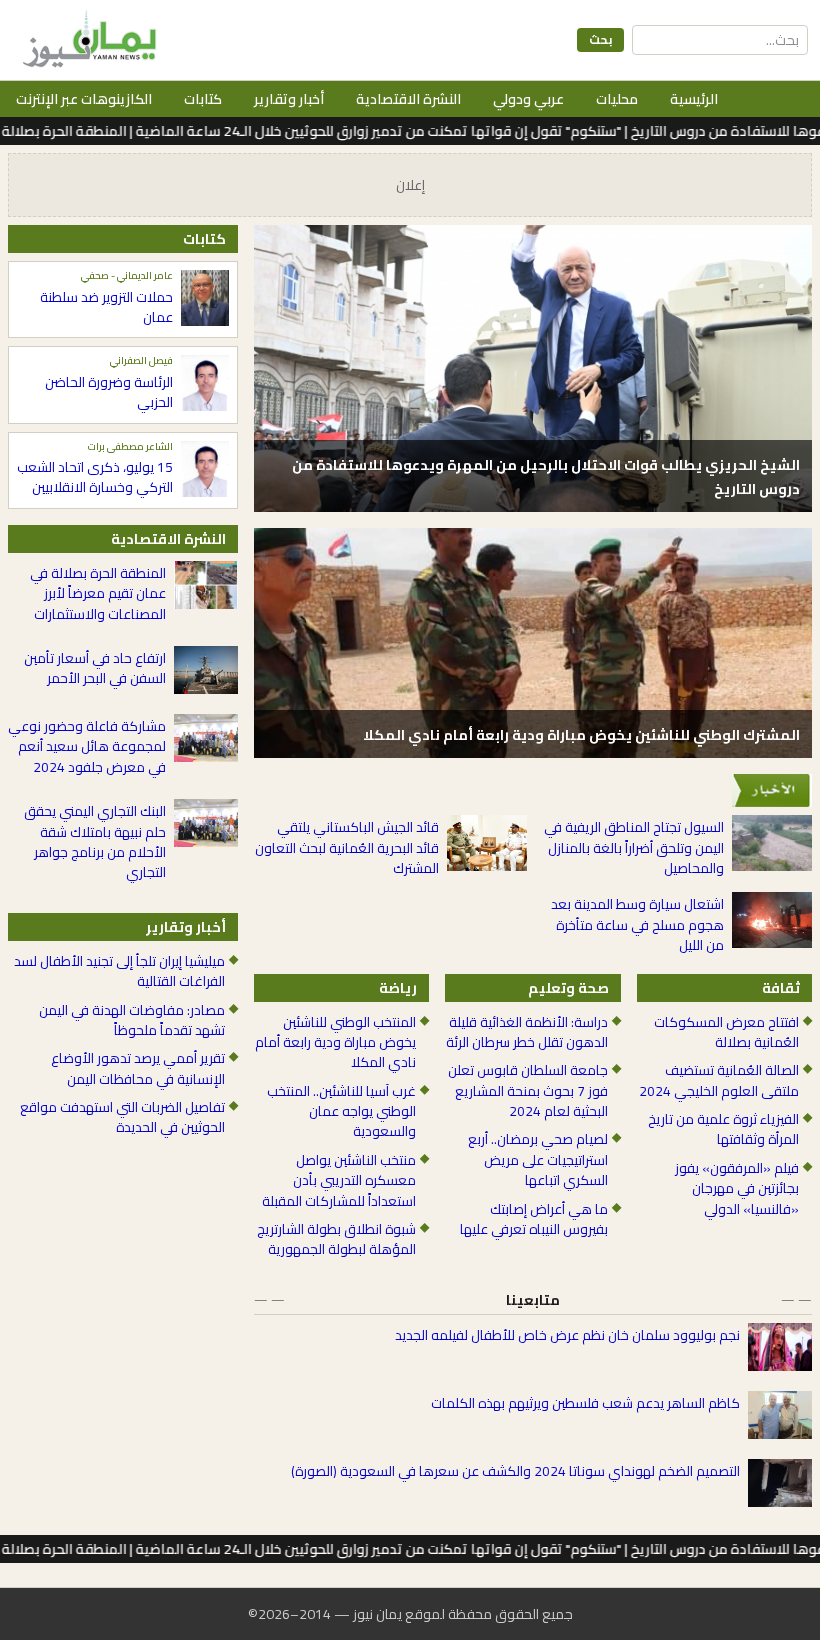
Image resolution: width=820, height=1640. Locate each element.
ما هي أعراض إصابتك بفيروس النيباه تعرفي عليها (533, 1219)
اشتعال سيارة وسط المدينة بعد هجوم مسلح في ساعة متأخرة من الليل (637, 924)
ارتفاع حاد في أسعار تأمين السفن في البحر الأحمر (95, 668)
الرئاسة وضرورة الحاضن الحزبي (109, 392)
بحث (600, 39)
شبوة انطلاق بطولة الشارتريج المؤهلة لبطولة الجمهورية (336, 1239)
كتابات (203, 99)
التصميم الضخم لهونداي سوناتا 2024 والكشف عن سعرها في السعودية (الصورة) (515, 1471)
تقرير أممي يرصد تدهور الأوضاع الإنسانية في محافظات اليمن (138, 1068)
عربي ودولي (528, 99)
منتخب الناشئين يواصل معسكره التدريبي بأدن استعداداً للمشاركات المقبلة (339, 1180)
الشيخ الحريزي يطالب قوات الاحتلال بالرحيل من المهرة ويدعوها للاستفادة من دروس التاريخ (546, 477)
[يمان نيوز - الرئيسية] (87, 40)
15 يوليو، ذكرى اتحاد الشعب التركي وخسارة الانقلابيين (95, 477)
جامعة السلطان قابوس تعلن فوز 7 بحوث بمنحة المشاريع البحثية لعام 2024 (527, 1090)
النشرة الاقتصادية (408, 99)
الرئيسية (694, 99)
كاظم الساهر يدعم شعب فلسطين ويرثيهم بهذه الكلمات (585, 1403)
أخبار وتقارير (289, 99)
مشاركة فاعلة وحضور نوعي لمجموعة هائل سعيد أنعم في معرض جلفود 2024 (87, 746)
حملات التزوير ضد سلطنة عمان (106, 307)
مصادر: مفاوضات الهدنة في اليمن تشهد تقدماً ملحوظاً (132, 1020)
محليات (617, 99)
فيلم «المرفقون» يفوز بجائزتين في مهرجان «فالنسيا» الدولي (737, 1188)
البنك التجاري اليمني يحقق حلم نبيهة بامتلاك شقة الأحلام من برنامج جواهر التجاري (95, 842)
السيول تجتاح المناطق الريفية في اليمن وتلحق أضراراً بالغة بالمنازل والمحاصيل (634, 847)
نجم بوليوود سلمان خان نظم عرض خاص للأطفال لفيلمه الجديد (567, 1335)
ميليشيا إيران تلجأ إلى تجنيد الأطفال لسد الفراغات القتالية (119, 971)
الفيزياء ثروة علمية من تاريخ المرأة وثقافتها (723, 1129)
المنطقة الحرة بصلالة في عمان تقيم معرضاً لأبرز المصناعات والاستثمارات (98, 593)
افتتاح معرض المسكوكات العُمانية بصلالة (726, 1032)
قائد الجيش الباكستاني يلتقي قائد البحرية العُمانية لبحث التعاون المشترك (347, 847)
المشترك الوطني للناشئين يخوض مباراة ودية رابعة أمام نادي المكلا (581, 735)
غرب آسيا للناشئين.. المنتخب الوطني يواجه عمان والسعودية (341, 1111)
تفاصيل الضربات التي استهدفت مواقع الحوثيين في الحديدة (122, 1117)
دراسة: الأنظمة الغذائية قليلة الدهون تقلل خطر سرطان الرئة (526, 1032)
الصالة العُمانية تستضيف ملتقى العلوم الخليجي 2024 (719, 1080)
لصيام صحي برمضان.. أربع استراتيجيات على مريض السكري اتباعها (537, 1159)
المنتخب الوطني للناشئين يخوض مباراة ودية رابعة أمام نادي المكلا (335, 1042)
